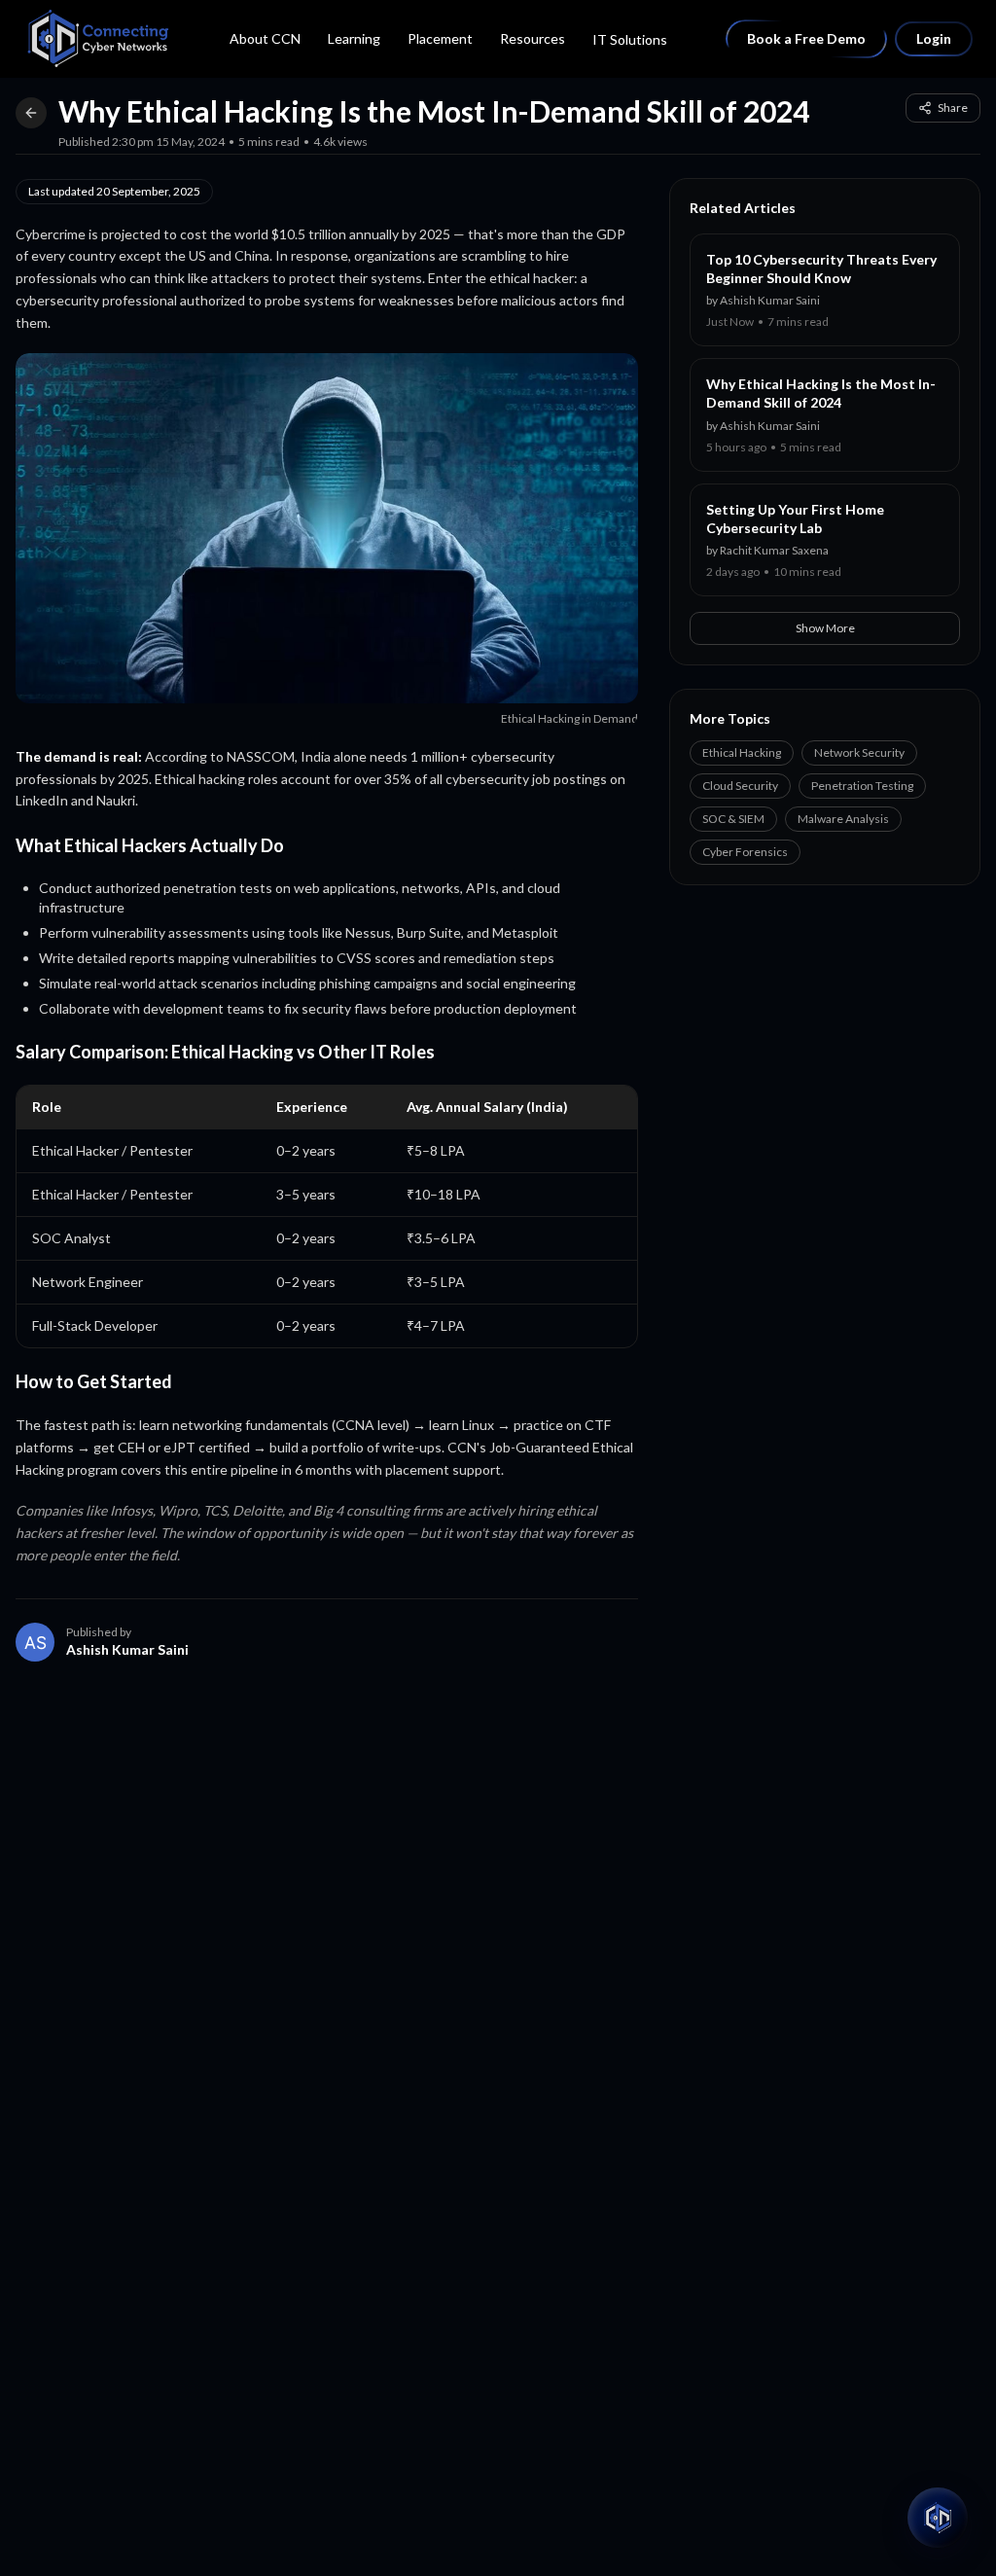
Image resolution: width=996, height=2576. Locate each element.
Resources (533, 38)
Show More (825, 628)
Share (953, 107)
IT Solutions (630, 39)
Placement (440, 38)
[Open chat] (938, 2518)
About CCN (265, 38)
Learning (354, 38)
